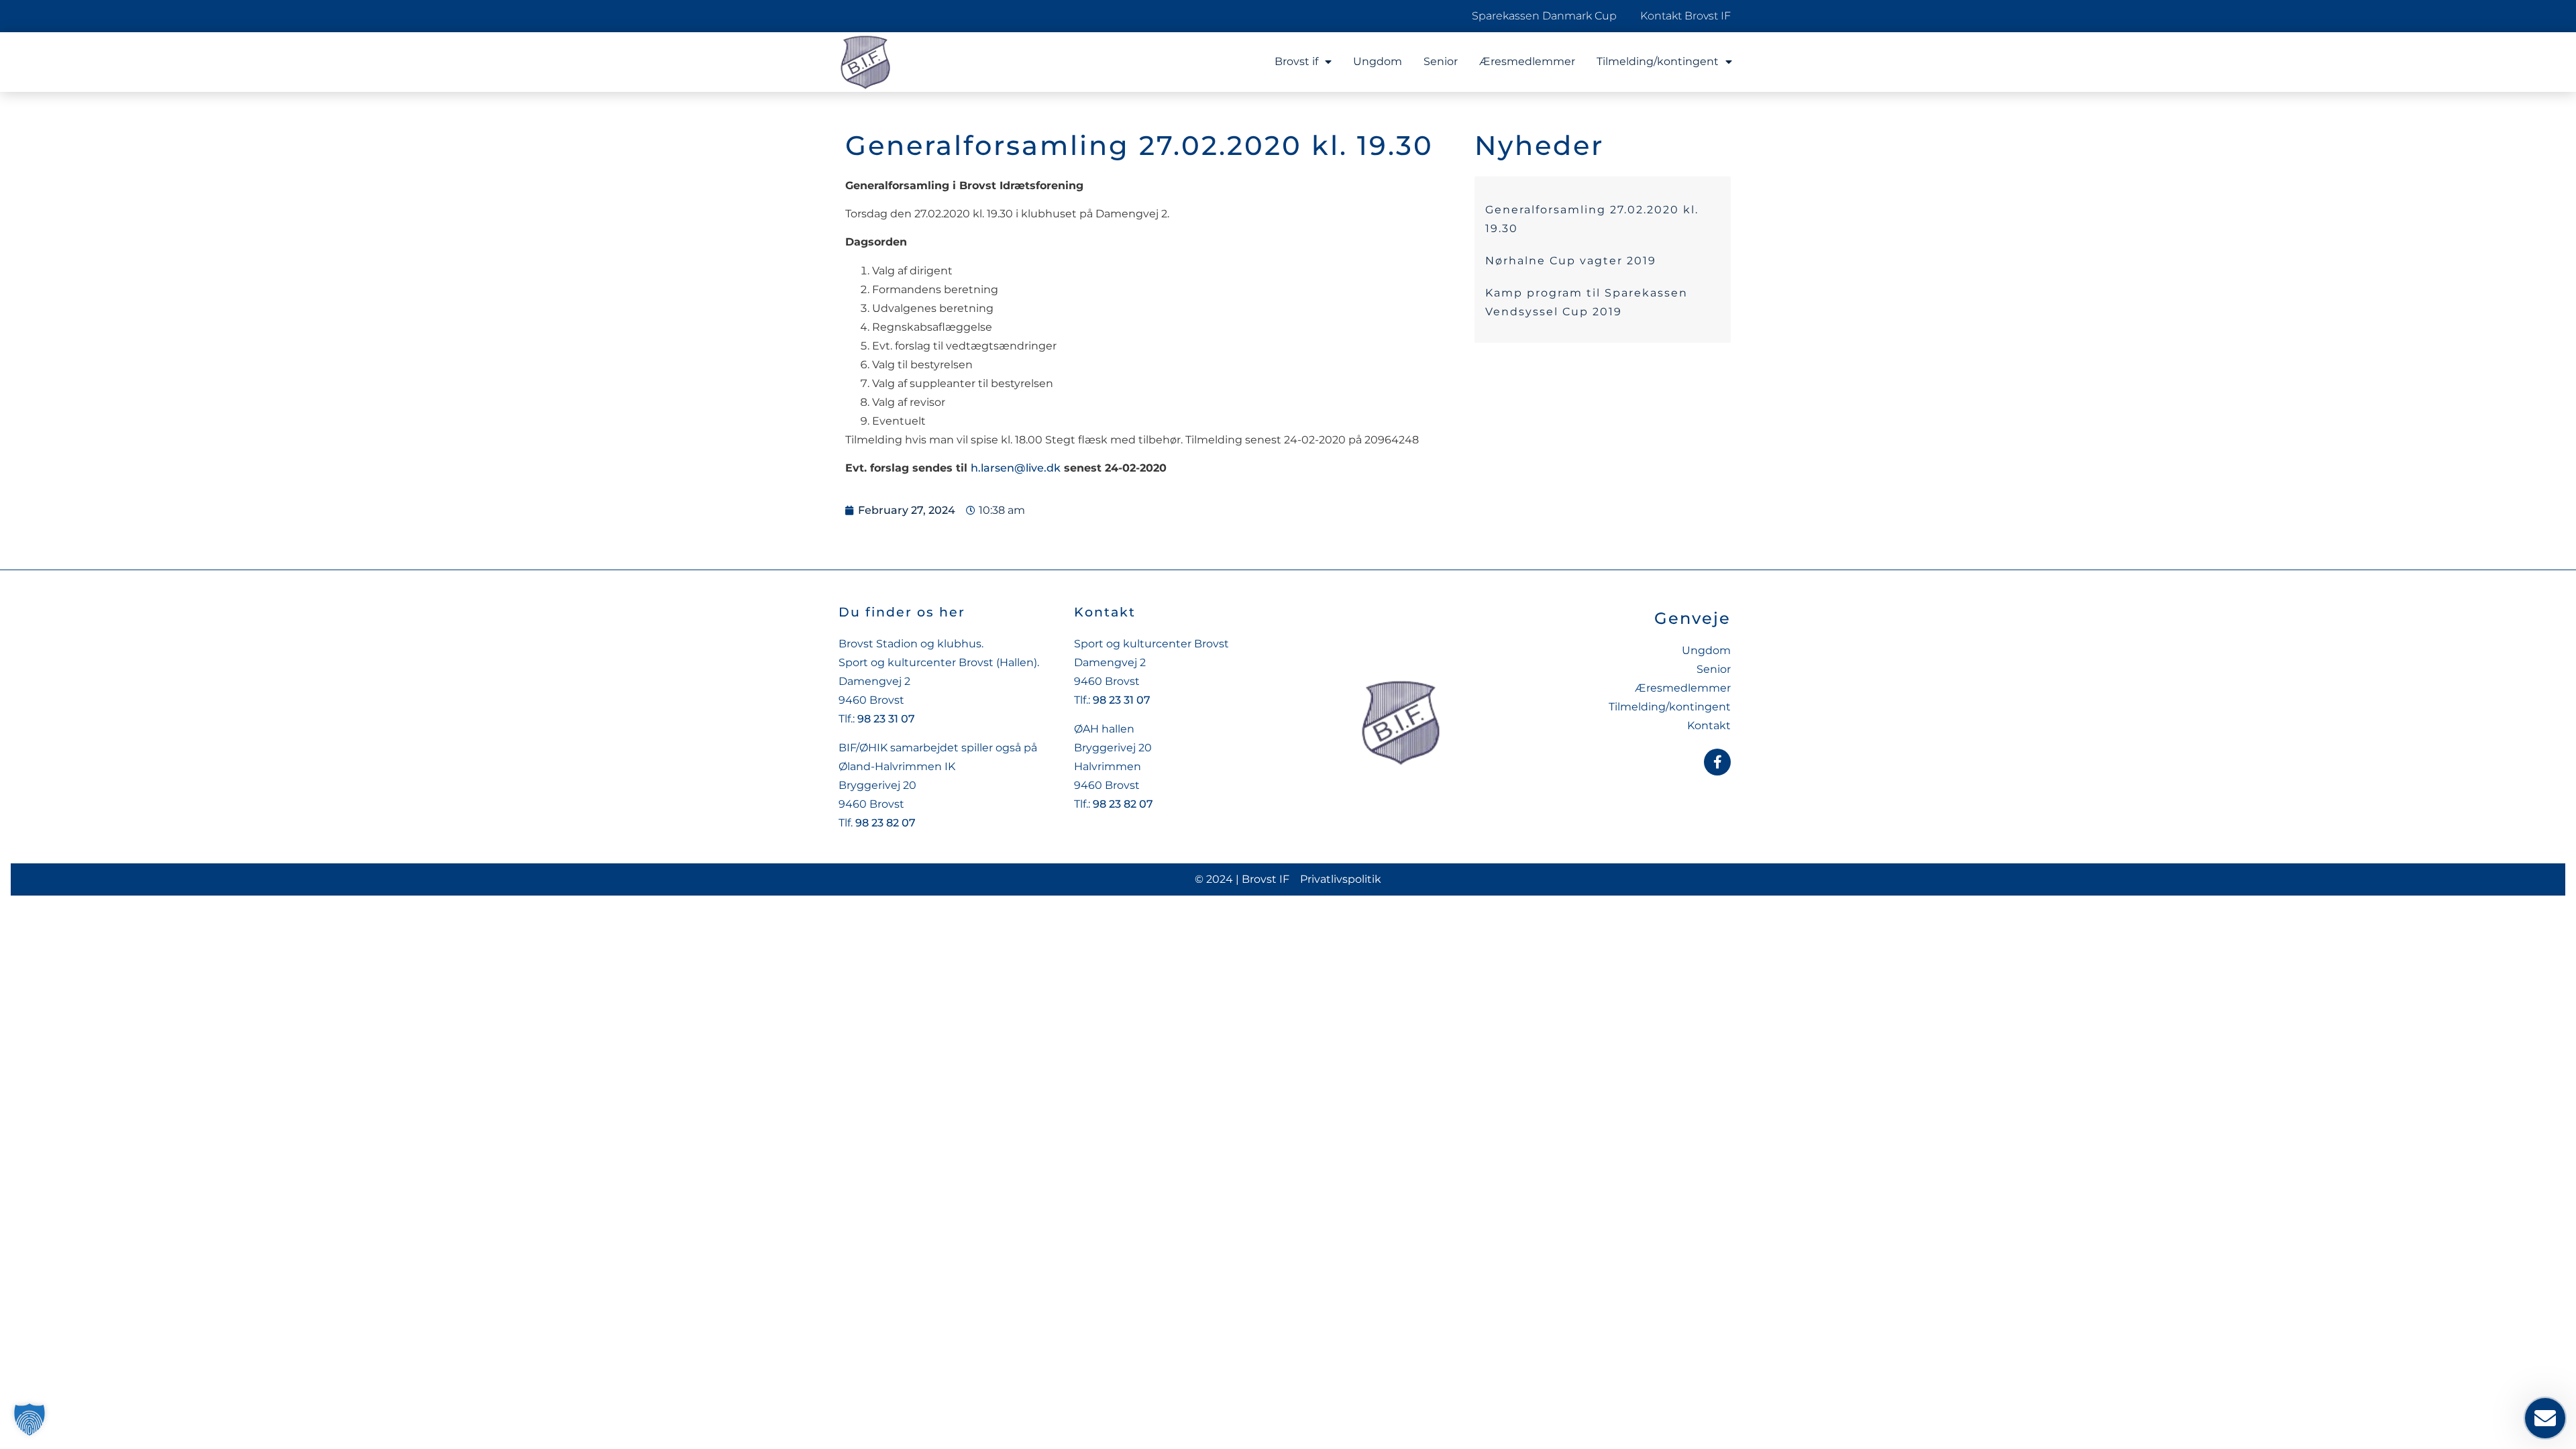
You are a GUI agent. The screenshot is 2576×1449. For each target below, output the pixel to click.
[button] (30, 1419)
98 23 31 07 (886, 719)
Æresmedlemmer (1527, 61)
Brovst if (1296, 61)
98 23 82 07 (885, 823)
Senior (1441, 61)
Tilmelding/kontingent (1658, 61)
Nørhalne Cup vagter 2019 (1571, 261)
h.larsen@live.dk (1016, 468)
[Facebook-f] (1717, 762)
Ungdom (1378, 61)
